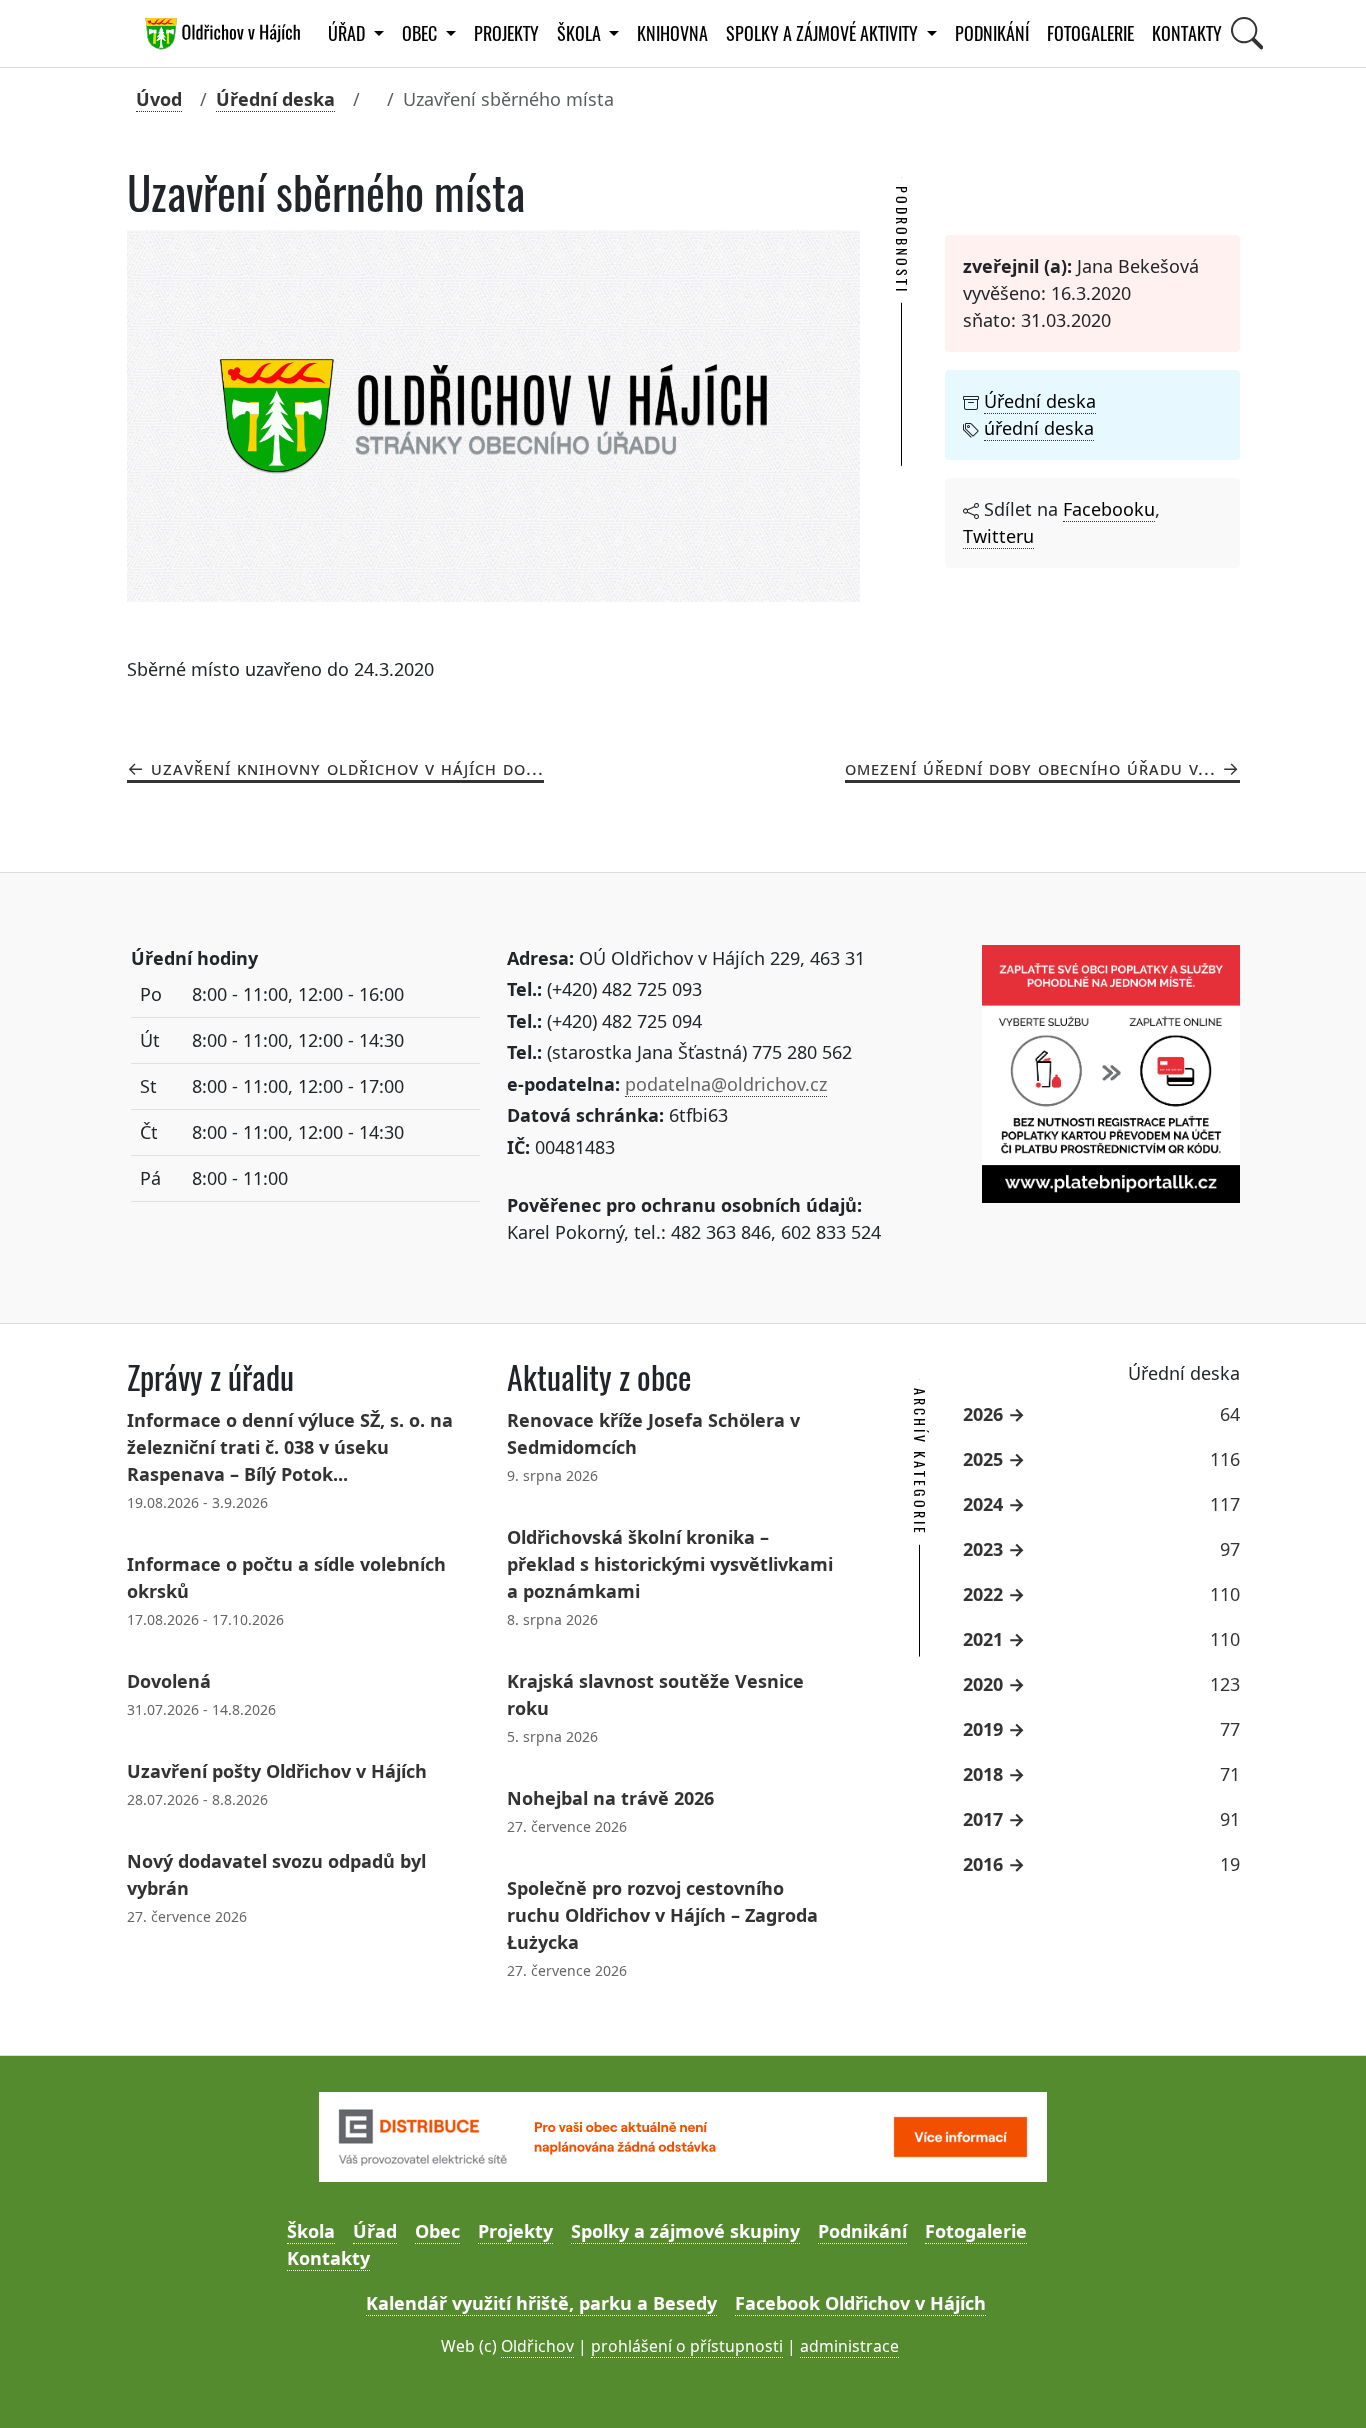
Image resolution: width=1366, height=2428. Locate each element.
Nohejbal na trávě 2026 (610, 1798)
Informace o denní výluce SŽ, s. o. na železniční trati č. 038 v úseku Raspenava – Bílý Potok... (290, 1447)
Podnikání (992, 33)
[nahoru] (1321, 2383)
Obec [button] (421, 33)
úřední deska (1039, 428)
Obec (437, 2231)
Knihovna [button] (672, 33)
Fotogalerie (1090, 33)
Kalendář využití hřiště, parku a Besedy (541, 2303)
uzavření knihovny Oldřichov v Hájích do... (347, 768)
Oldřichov (537, 2346)
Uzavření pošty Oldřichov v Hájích (277, 1771)
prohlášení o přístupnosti (687, 2346)
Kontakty (1187, 33)
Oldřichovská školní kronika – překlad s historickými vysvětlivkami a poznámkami (670, 1564)
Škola (311, 2231)
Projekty (506, 33)
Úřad (375, 2231)
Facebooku (1109, 509)
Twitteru (998, 536)
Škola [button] (581, 33)
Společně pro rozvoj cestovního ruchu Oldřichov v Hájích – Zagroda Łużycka (662, 1915)
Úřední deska (275, 99)
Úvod (159, 99)
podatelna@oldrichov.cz (726, 1084)
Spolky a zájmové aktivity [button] (824, 33)
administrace (849, 2346)
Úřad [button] (348, 33)
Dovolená (169, 1681)
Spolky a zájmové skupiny (685, 2231)
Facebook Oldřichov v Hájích (860, 2303)
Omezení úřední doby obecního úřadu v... (1030, 768)
